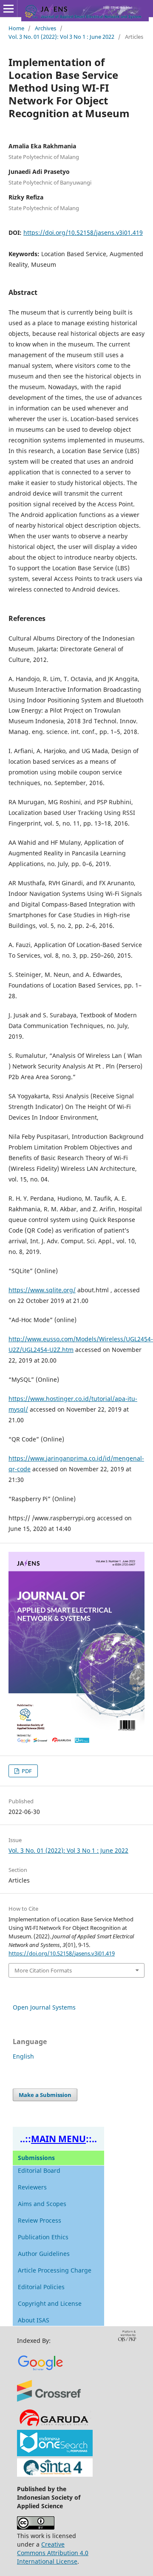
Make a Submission (45, 2095)
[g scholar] (41, 2375)
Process (50, 2220)
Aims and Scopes (42, 2204)
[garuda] (54, 2425)
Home (16, 28)
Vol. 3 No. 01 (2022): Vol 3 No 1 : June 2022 (61, 37)
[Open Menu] (8, 9)
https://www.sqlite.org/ (42, 1290)
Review (29, 2220)
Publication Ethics (43, 2237)
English (23, 2056)
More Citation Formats (43, 1970)
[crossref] (50, 2402)
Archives (45, 28)
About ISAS (34, 2320)
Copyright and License (50, 2303)
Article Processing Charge (55, 2270)
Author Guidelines (44, 2254)
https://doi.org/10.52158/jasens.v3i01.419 (83, 232)
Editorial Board (39, 2170)
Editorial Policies (41, 2287)
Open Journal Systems (44, 2007)
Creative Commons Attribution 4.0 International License (53, 2553)
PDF (26, 1771)
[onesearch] (55, 2454)
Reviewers (32, 2187)
